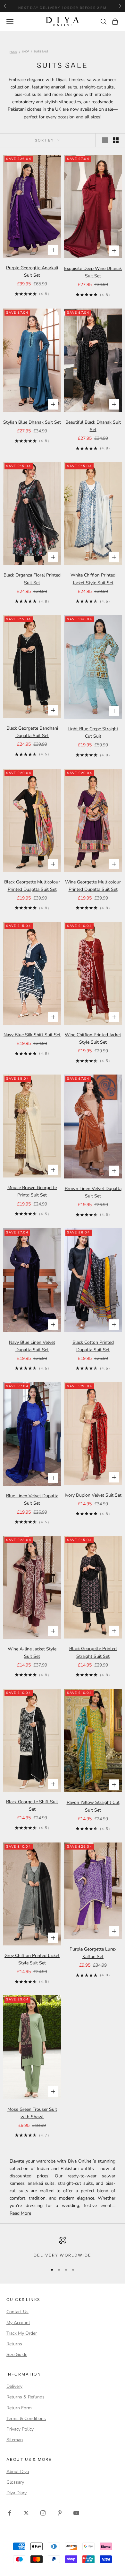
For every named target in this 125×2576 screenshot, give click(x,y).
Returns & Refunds (25, 2397)
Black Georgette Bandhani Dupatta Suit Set (32, 732)
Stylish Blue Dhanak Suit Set (32, 422)
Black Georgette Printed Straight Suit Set (93, 1652)
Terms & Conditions (26, 2419)
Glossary (15, 2482)
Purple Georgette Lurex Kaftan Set (93, 1953)
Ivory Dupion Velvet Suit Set (93, 1495)
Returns (14, 2344)
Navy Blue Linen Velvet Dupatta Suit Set (32, 1346)
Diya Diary (17, 2493)
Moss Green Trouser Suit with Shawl (32, 2113)
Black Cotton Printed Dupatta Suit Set (93, 1346)
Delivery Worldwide (63, 2255)
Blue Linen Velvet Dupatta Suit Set (32, 1500)
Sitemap (15, 2440)
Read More (20, 2213)
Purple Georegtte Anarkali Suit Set (32, 272)
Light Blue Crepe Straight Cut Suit (93, 733)
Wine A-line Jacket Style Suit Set (32, 1653)
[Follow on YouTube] (76, 2513)
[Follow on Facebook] (10, 2513)
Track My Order (22, 2333)
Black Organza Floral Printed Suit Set (32, 579)
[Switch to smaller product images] (116, 140)
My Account (18, 2323)
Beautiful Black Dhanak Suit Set (93, 426)
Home (13, 52)
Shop (26, 52)
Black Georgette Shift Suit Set (32, 1805)
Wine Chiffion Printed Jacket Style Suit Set (93, 1039)
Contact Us (17, 2312)
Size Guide (17, 2354)
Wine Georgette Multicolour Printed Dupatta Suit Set (93, 886)
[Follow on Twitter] (26, 2513)
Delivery (14, 2386)
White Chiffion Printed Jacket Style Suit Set (93, 579)
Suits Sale (41, 52)
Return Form (19, 2408)
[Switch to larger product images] (105, 140)
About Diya (18, 2472)
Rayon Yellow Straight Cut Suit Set (93, 1806)
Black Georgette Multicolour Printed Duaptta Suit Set (32, 886)
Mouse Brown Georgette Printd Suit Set (32, 1191)
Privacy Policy (20, 2429)
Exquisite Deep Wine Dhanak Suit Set (93, 272)
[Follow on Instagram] (43, 2513)
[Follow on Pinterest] (60, 2513)
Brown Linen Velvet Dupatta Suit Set (93, 1192)
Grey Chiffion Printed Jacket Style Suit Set (32, 1959)
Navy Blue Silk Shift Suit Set (32, 1035)
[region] (63, 2248)
